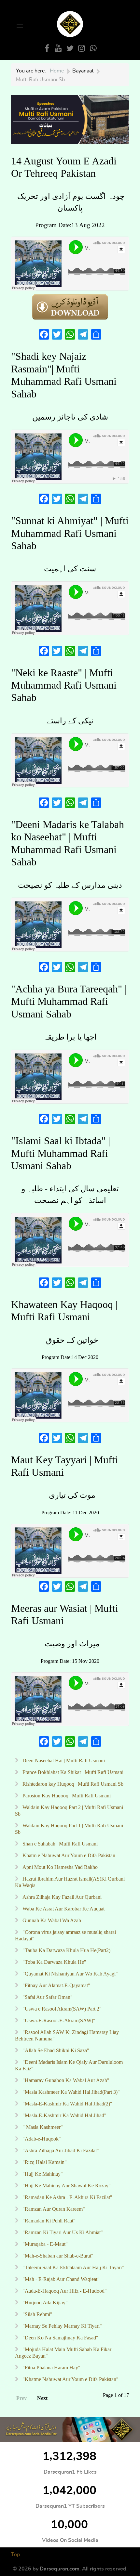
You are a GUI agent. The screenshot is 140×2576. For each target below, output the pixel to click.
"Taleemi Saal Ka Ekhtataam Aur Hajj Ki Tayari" (73, 2267)
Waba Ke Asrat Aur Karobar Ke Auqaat (63, 1909)
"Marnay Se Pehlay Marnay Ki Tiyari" (62, 2326)
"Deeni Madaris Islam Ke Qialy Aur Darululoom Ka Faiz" (69, 2065)
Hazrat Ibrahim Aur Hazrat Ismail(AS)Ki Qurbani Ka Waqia (70, 1882)
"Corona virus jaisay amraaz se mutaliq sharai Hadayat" (65, 1935)
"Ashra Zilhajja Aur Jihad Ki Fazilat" (60, 2150)
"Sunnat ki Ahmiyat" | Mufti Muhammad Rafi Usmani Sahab (70, 533)
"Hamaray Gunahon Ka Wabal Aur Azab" (65, 2080)
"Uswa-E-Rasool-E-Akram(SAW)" (58, 2020)
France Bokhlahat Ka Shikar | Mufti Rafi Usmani (72, 1772)
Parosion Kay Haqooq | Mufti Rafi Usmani (66, 1796)
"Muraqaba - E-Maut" (44, 2244)
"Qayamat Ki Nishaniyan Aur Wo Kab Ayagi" (70, 1974)
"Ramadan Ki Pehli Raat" (48, 2221)
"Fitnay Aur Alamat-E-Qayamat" (56, 1985)
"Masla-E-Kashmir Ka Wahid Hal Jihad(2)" (67, 2104)
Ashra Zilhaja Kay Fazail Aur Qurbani (61, 1897)
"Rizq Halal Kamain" (44, 2162)
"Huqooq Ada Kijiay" (44, 2303)
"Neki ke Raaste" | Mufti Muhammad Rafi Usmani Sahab (64, 685)
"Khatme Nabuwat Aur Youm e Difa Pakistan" (70, 2379)
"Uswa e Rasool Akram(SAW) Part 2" (61, 2009)
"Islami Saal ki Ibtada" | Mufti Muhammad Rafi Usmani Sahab (61, 1153)
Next (42, 2398)
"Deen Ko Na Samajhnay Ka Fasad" (60, 2338)
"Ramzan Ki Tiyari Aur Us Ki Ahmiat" (62, 2232)
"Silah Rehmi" (37, 2314)
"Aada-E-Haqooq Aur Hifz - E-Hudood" (64, 2291)
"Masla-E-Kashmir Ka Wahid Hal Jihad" (64, 2115)
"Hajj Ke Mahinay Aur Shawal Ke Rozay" (66, 2186)
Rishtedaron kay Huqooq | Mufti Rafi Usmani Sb (72, 1784)
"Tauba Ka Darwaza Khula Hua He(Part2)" (67, 1950)
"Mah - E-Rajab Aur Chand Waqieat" (60, 2279)
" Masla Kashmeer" (42, 2127)
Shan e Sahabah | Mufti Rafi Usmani (59, 1844)
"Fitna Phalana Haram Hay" (51, 2368)
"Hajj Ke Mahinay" (42, 2174)
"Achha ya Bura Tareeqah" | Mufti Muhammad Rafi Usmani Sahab (69, 1001)
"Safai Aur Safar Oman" (47, 1997)
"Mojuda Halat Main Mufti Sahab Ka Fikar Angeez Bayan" (63, 2353)
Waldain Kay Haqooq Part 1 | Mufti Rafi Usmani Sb (69, 1829)
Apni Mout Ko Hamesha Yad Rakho (59, 1867)
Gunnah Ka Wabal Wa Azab (51, 1920)
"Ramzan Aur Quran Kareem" (53, 2209)
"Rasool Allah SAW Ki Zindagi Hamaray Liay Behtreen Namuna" (67, 2035)
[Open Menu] (19, 26)
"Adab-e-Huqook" (41, 2139)
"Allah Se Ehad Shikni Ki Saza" (55, 2050)
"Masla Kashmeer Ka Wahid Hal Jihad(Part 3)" (70, 2092)
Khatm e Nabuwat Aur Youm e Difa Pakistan (68, 1855)
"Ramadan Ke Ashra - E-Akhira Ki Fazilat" (67, 2197)
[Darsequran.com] (70, 2429)
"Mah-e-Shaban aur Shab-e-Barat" (57, 2256)
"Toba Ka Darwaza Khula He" (54, 1962)
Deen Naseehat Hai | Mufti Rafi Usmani (63, 1760)
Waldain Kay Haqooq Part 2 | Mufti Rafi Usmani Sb (69, 1811)
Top (15, 2555)
